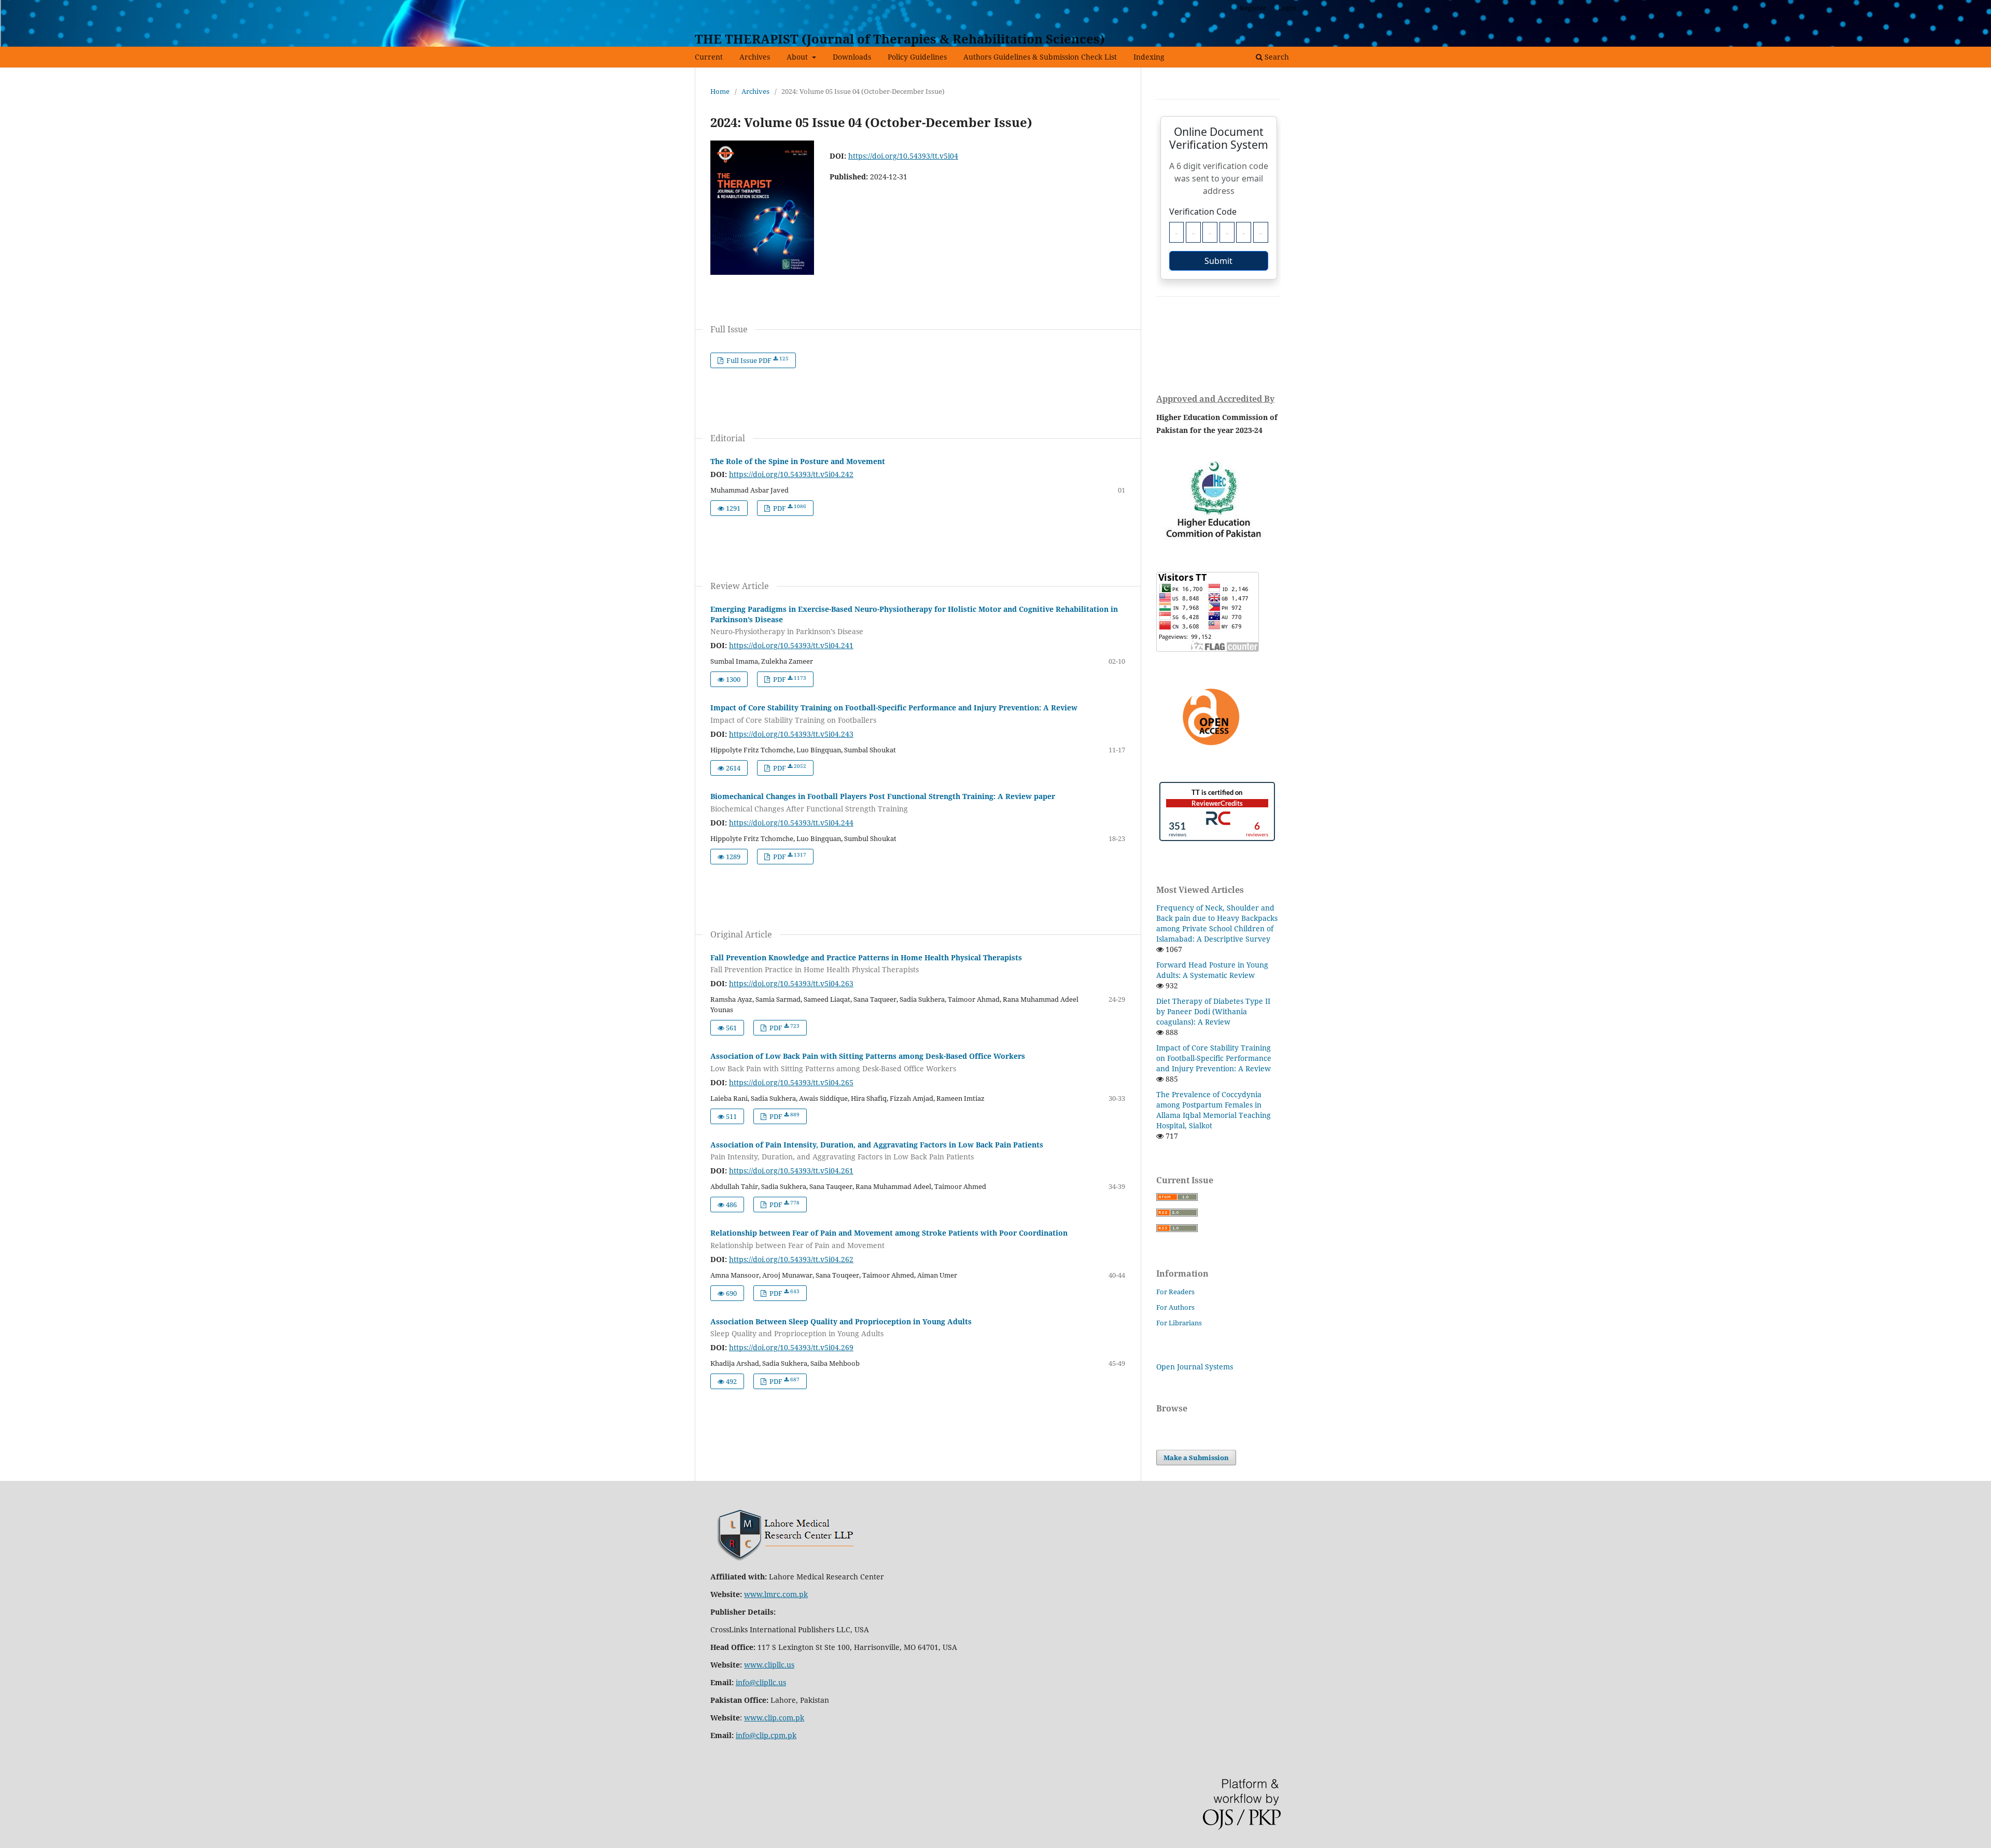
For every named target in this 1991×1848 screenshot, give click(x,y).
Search (1276, 57)
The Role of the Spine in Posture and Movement (798, 461)
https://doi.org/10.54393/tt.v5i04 (903, 156)
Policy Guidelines (917, 57)
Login (1287, 8)
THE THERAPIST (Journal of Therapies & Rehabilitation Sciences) (900, 39)
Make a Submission (1196, 1458)
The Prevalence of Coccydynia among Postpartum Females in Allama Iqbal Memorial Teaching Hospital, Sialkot (1214, 1110)
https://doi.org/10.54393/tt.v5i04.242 (791, 474)
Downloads (852, 57)
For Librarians (1179, 1323)
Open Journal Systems (1195, 1367)
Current (709, 57)
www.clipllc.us (769, 1665)
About (798, 57)
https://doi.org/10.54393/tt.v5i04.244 (791, 823)
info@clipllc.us (761, 1682)
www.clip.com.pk (774, 1718)
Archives (755, 57)
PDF (789, 508)
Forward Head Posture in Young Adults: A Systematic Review (1212, 970)
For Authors (1175, 1307)
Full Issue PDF (757, 360)
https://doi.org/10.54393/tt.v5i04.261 (791, 1171)
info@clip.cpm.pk (766, 1735)
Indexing (1149, 57)
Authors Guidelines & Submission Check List (1040, 57)
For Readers (1175, 1292)
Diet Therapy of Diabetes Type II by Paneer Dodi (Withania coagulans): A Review (1213, 1011)
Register (1253, 8)
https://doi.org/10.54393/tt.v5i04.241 (791, 645)
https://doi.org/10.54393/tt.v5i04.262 (791, 1259)
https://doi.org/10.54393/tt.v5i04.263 (791, 983)
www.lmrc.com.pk (776, 1594)
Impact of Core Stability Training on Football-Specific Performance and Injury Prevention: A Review (1214, 1058)
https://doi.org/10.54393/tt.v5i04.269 (791, 1347)
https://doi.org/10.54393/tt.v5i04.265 (791, 1082)
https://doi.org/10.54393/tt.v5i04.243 (791, 734)
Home (720, 91)
